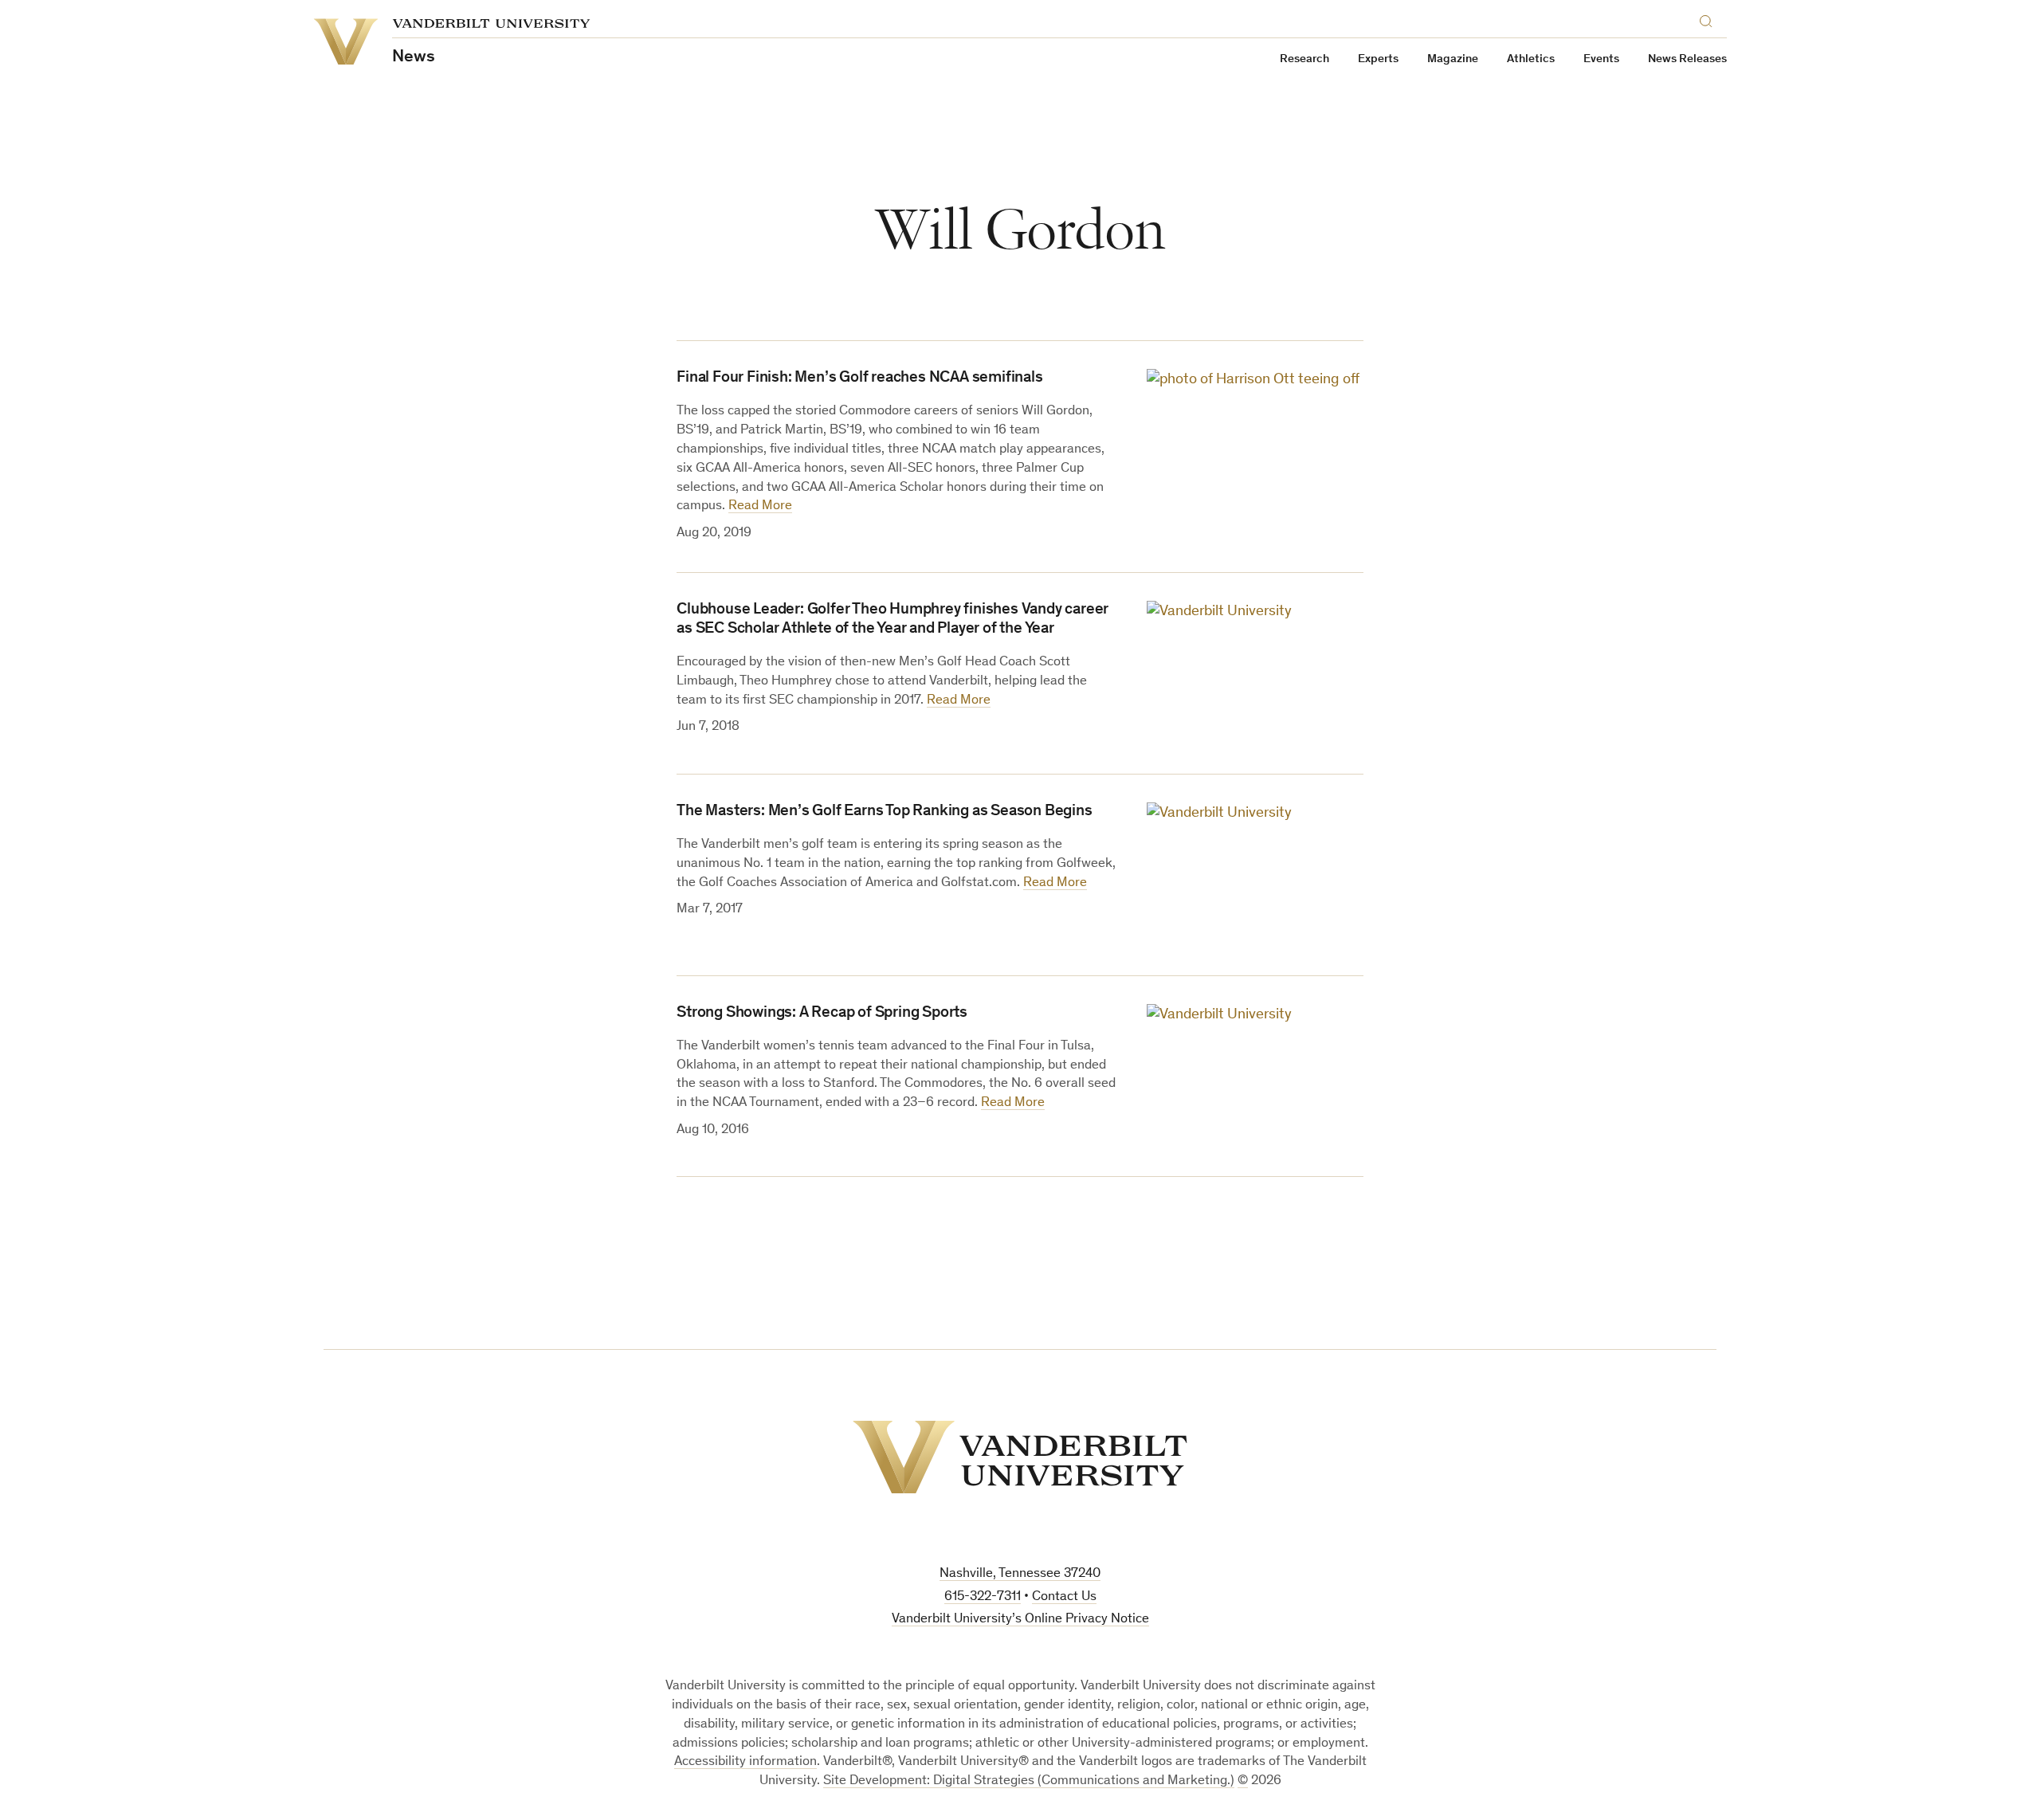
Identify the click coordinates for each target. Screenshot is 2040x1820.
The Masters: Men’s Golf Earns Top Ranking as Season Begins (884, 812)
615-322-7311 (983, 1597)
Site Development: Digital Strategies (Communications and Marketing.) (1029, 1781)
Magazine (1453, 59)
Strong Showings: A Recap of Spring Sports (822, 1014)
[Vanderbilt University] (1020, 1457)
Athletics (1531, 59)
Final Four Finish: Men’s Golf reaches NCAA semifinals (859, 379)
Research (1304, 59)
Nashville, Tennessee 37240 (1020, 1574)
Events (1601, 59)
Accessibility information (745, 1762)
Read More (760, 506)
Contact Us (1064, 1597)
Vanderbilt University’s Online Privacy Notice (1020, 1620)
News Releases (1687, 59)
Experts (1378, 59)
